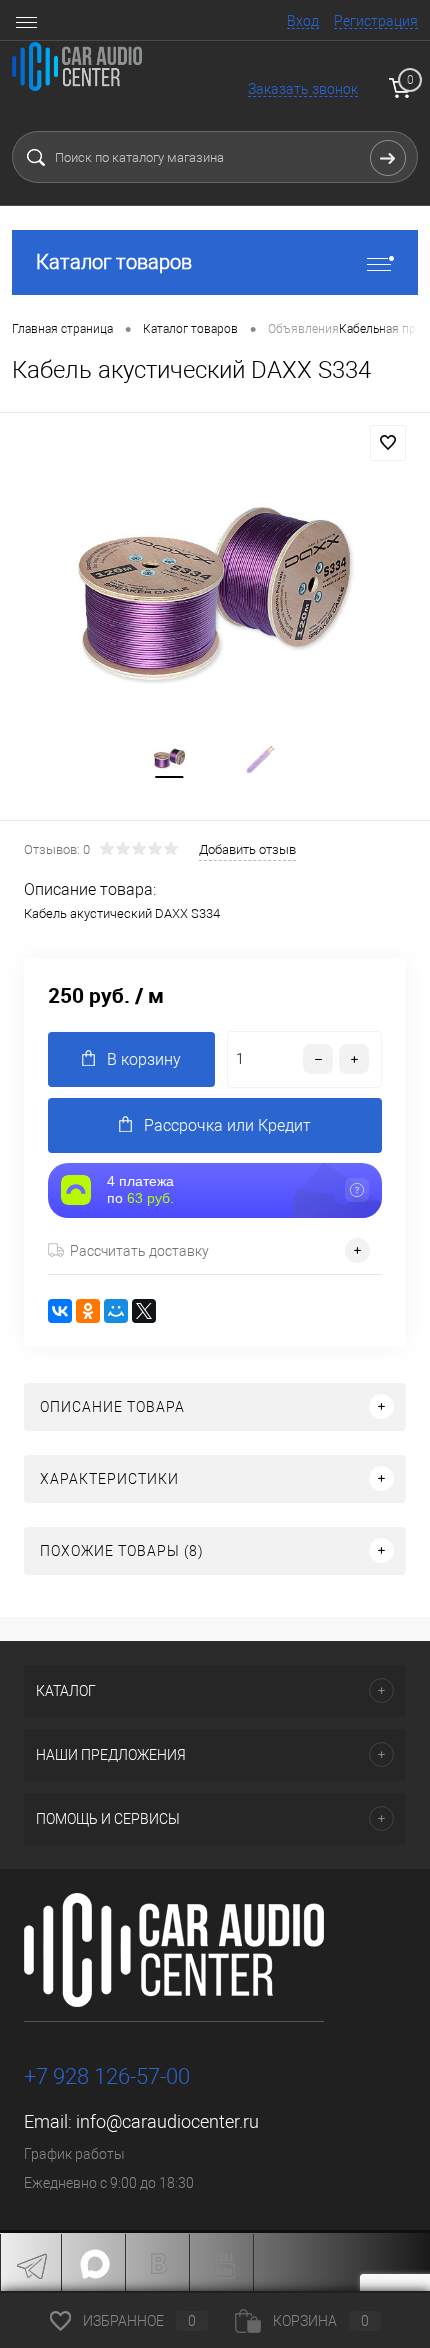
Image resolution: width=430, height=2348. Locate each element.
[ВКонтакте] (60, 1311)
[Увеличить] (215, 596)
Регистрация (376, 21)
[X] (144, 1311)
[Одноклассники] (88, 1311)
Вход (303, 21)
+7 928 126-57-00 (107, 2076)
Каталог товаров (114, 262)
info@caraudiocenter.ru (167, 2121)
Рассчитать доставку (139, 1251)
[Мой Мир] (116, 1311)
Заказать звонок (303, 89)
